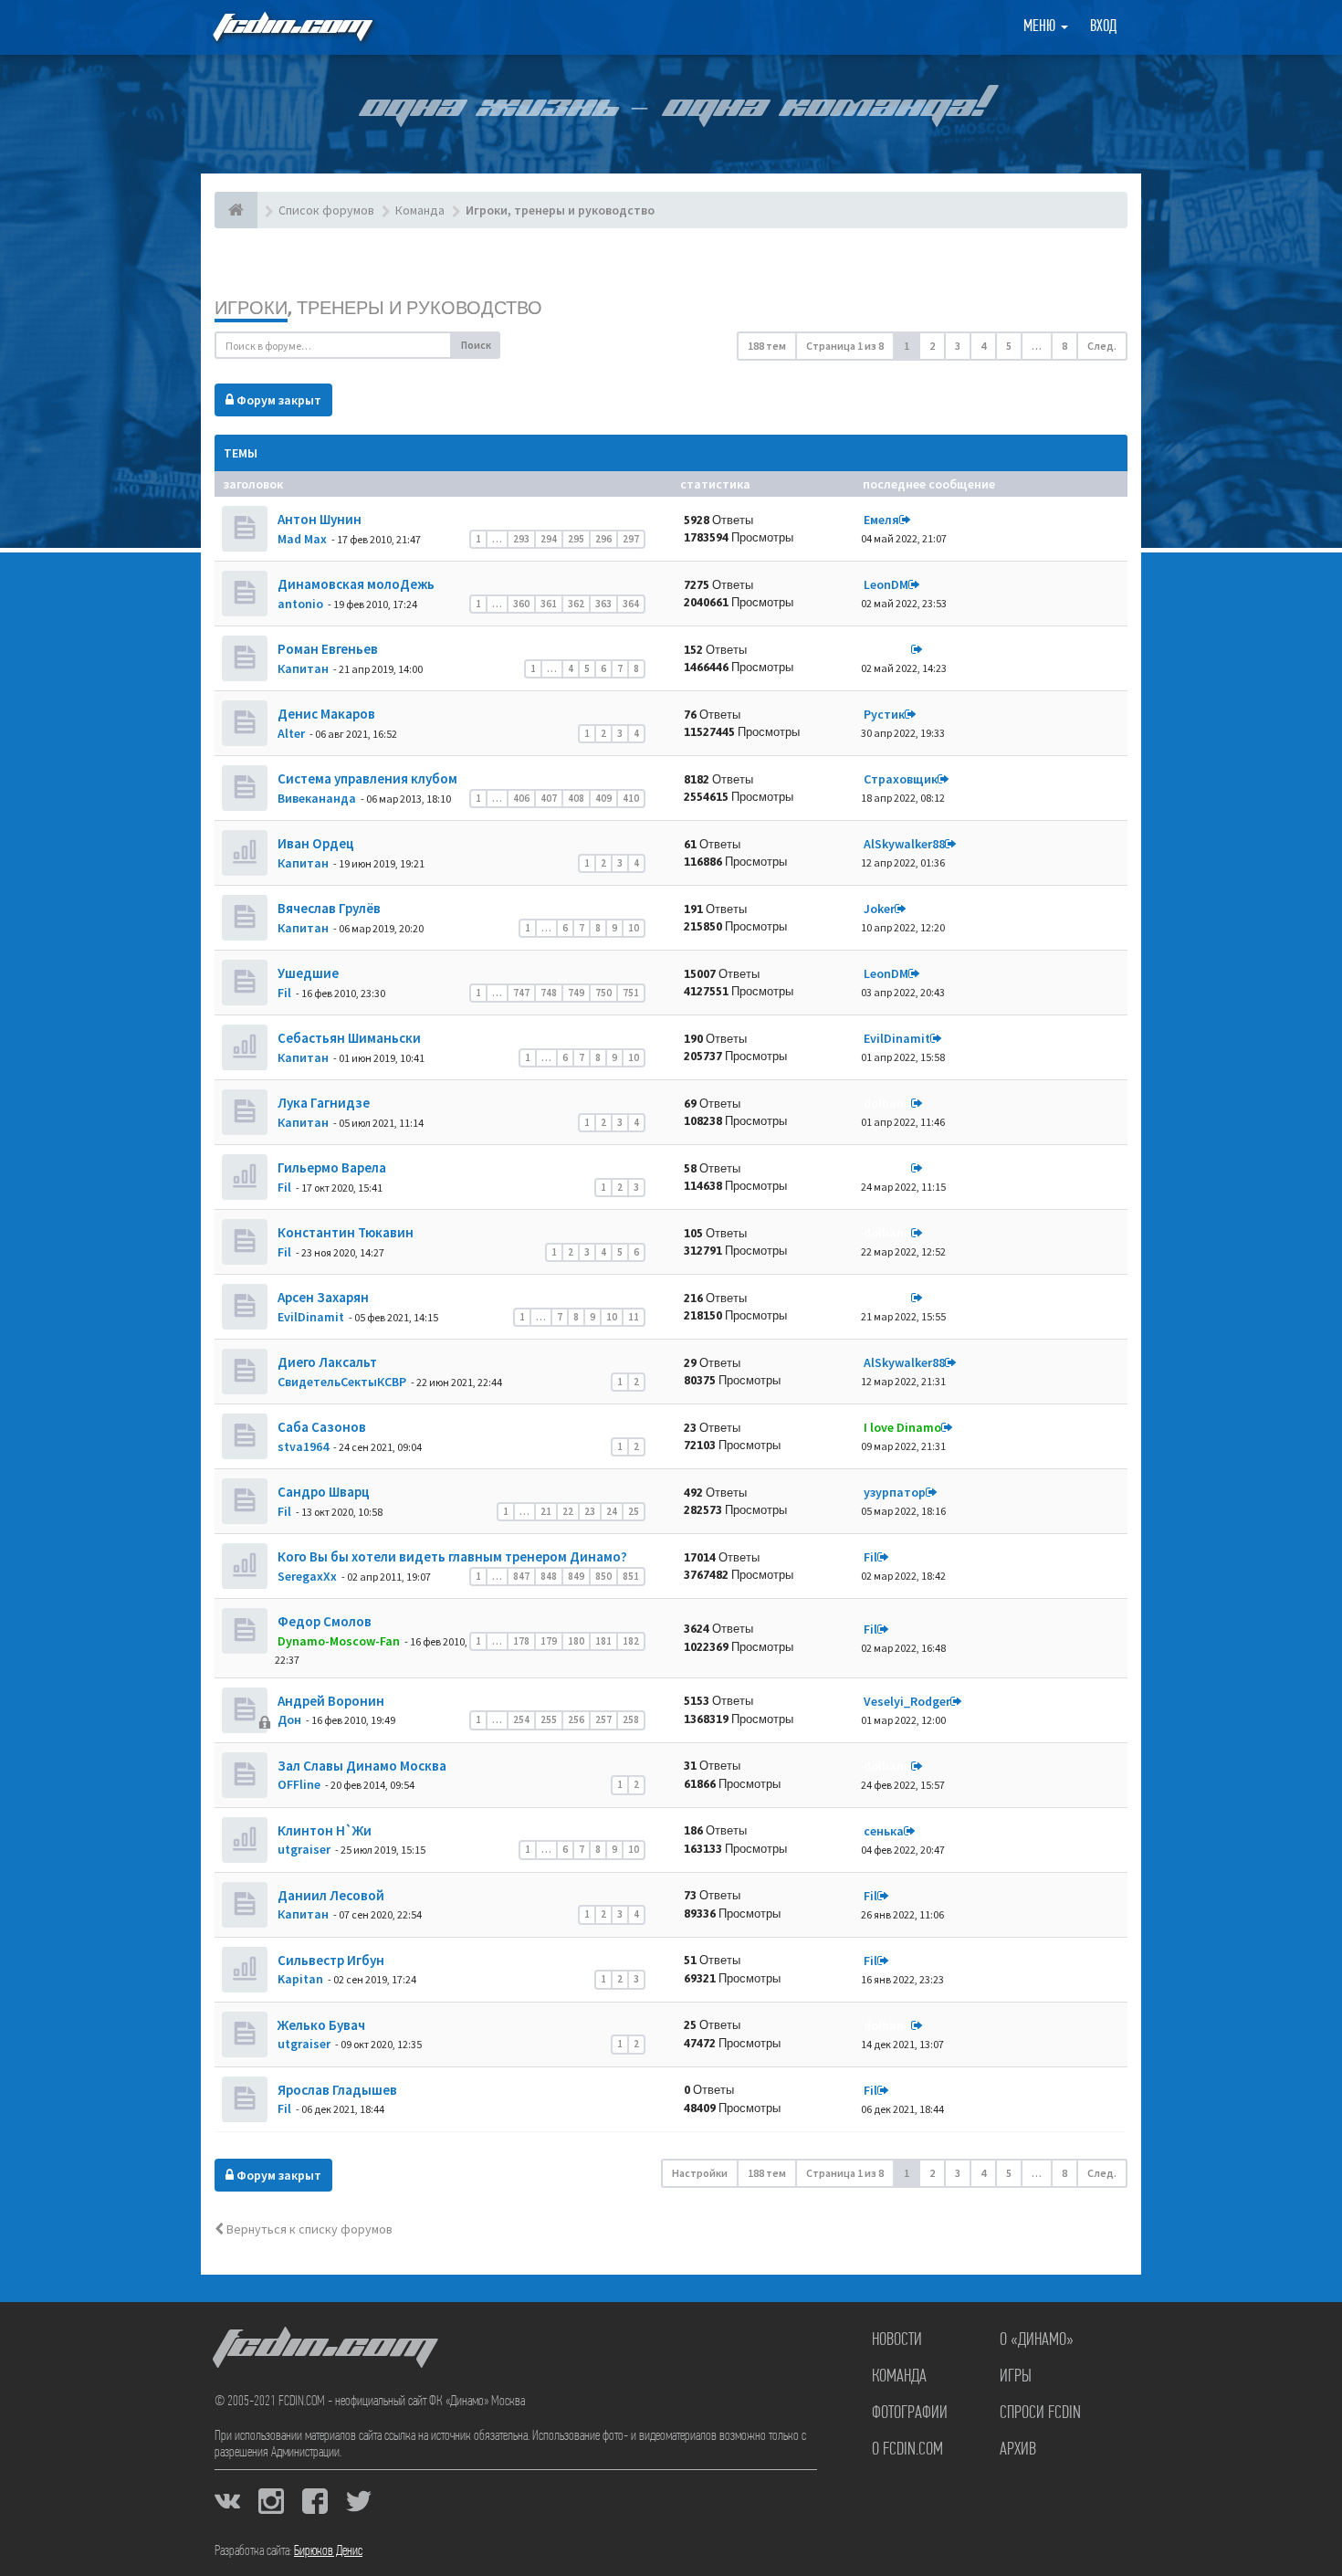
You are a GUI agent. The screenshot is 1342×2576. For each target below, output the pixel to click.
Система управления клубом (366, 778)
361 (549, 604)
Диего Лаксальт (326, 1362)
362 (576, 604)
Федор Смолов (323, 1621)
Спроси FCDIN (1040, 2413)
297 (631, 539)
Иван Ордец (315, 843)
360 (521, 604)
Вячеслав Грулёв (328, 908)
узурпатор (895, 1492)
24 (612, 1511)
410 (631, 798)
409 (603, 798)
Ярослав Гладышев (336, 2090)
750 (603, 993)
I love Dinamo (902, 1427)
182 (631, 1641)
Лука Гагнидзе (322, 1103)
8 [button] (1064, 346)
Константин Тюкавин (344, 1232)
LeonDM (886, 584)
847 (521, 1576)
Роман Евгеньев (326, 649)
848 (549, 1576)
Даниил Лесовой (330, 1895)
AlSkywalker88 (904, 844)
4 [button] (983, 346)
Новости (897, 2340)
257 (603, 1719)
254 (521, 1719)
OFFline (299, 1784)
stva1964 (303, 1446)
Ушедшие (307, 973)
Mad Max (302, 539)
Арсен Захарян (322, 1297)
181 (603, 1641)
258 (631, 1719)
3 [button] (958, 346)
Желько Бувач (320, 2025)
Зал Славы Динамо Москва (361, 1766)
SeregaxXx (307, 1576)
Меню (1041, 27)
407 (549, 798)
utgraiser (304, 1849)
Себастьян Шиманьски (348, 1038)
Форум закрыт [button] (278, 400)
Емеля (881, 520)
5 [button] (1009, 346)
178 (521, 1641)
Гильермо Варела (330, 1167)
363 (603, 604)
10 (634, 928)
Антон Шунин (318, 519)
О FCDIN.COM (907, 2450)
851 (631, 1576)
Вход (1103, 27)
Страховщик (901, 779)
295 (576, 539)
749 (576, 993)
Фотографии (910, 2413)
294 (549, 539)
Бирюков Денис (328, 2551)
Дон (289, 1719)
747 (521, 993)
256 (576, 1719)
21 (546, 1511)
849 (576, 1576)
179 (549, 1641)
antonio (300, 604)
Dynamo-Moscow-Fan (339, 1641)
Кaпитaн (303, 668)
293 (521, 539)
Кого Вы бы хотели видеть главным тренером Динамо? (451, 1556)
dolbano (887, 649)
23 (590, 1511)
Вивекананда (317, 798)
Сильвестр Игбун (330, 1960)
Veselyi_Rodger (907, 1701)
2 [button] (932, 346)
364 (631, 604)
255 (549, 1719)
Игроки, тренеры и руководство (378, 307)
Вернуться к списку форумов (308, 2229)
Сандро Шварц (322, 1492)
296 (603, 539)
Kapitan (300, 1979)
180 (576, 1641)
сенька (884, 1831)
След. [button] (1102, 346)
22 (568, 1511)
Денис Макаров (325, 714)
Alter (291, 733)
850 (603, 1576)
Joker (879, 909)
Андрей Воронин (330, 1701)
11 (634, 1317)
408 (576, 798)
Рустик (884, 714)
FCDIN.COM (291, 27)
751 (631, 993)
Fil (284, 993)
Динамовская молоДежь (355, 584)
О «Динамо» (1037, 2340)
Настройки (700, 2173)
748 (549, 993)
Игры (1016, 2377)
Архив (1018, 2450)
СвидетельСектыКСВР (342, 1382)
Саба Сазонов (320, 1427)
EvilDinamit (897, 1038)
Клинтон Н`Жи (323, 1830)
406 (521, 798)
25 (634, 1511)
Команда (899, 2377)
